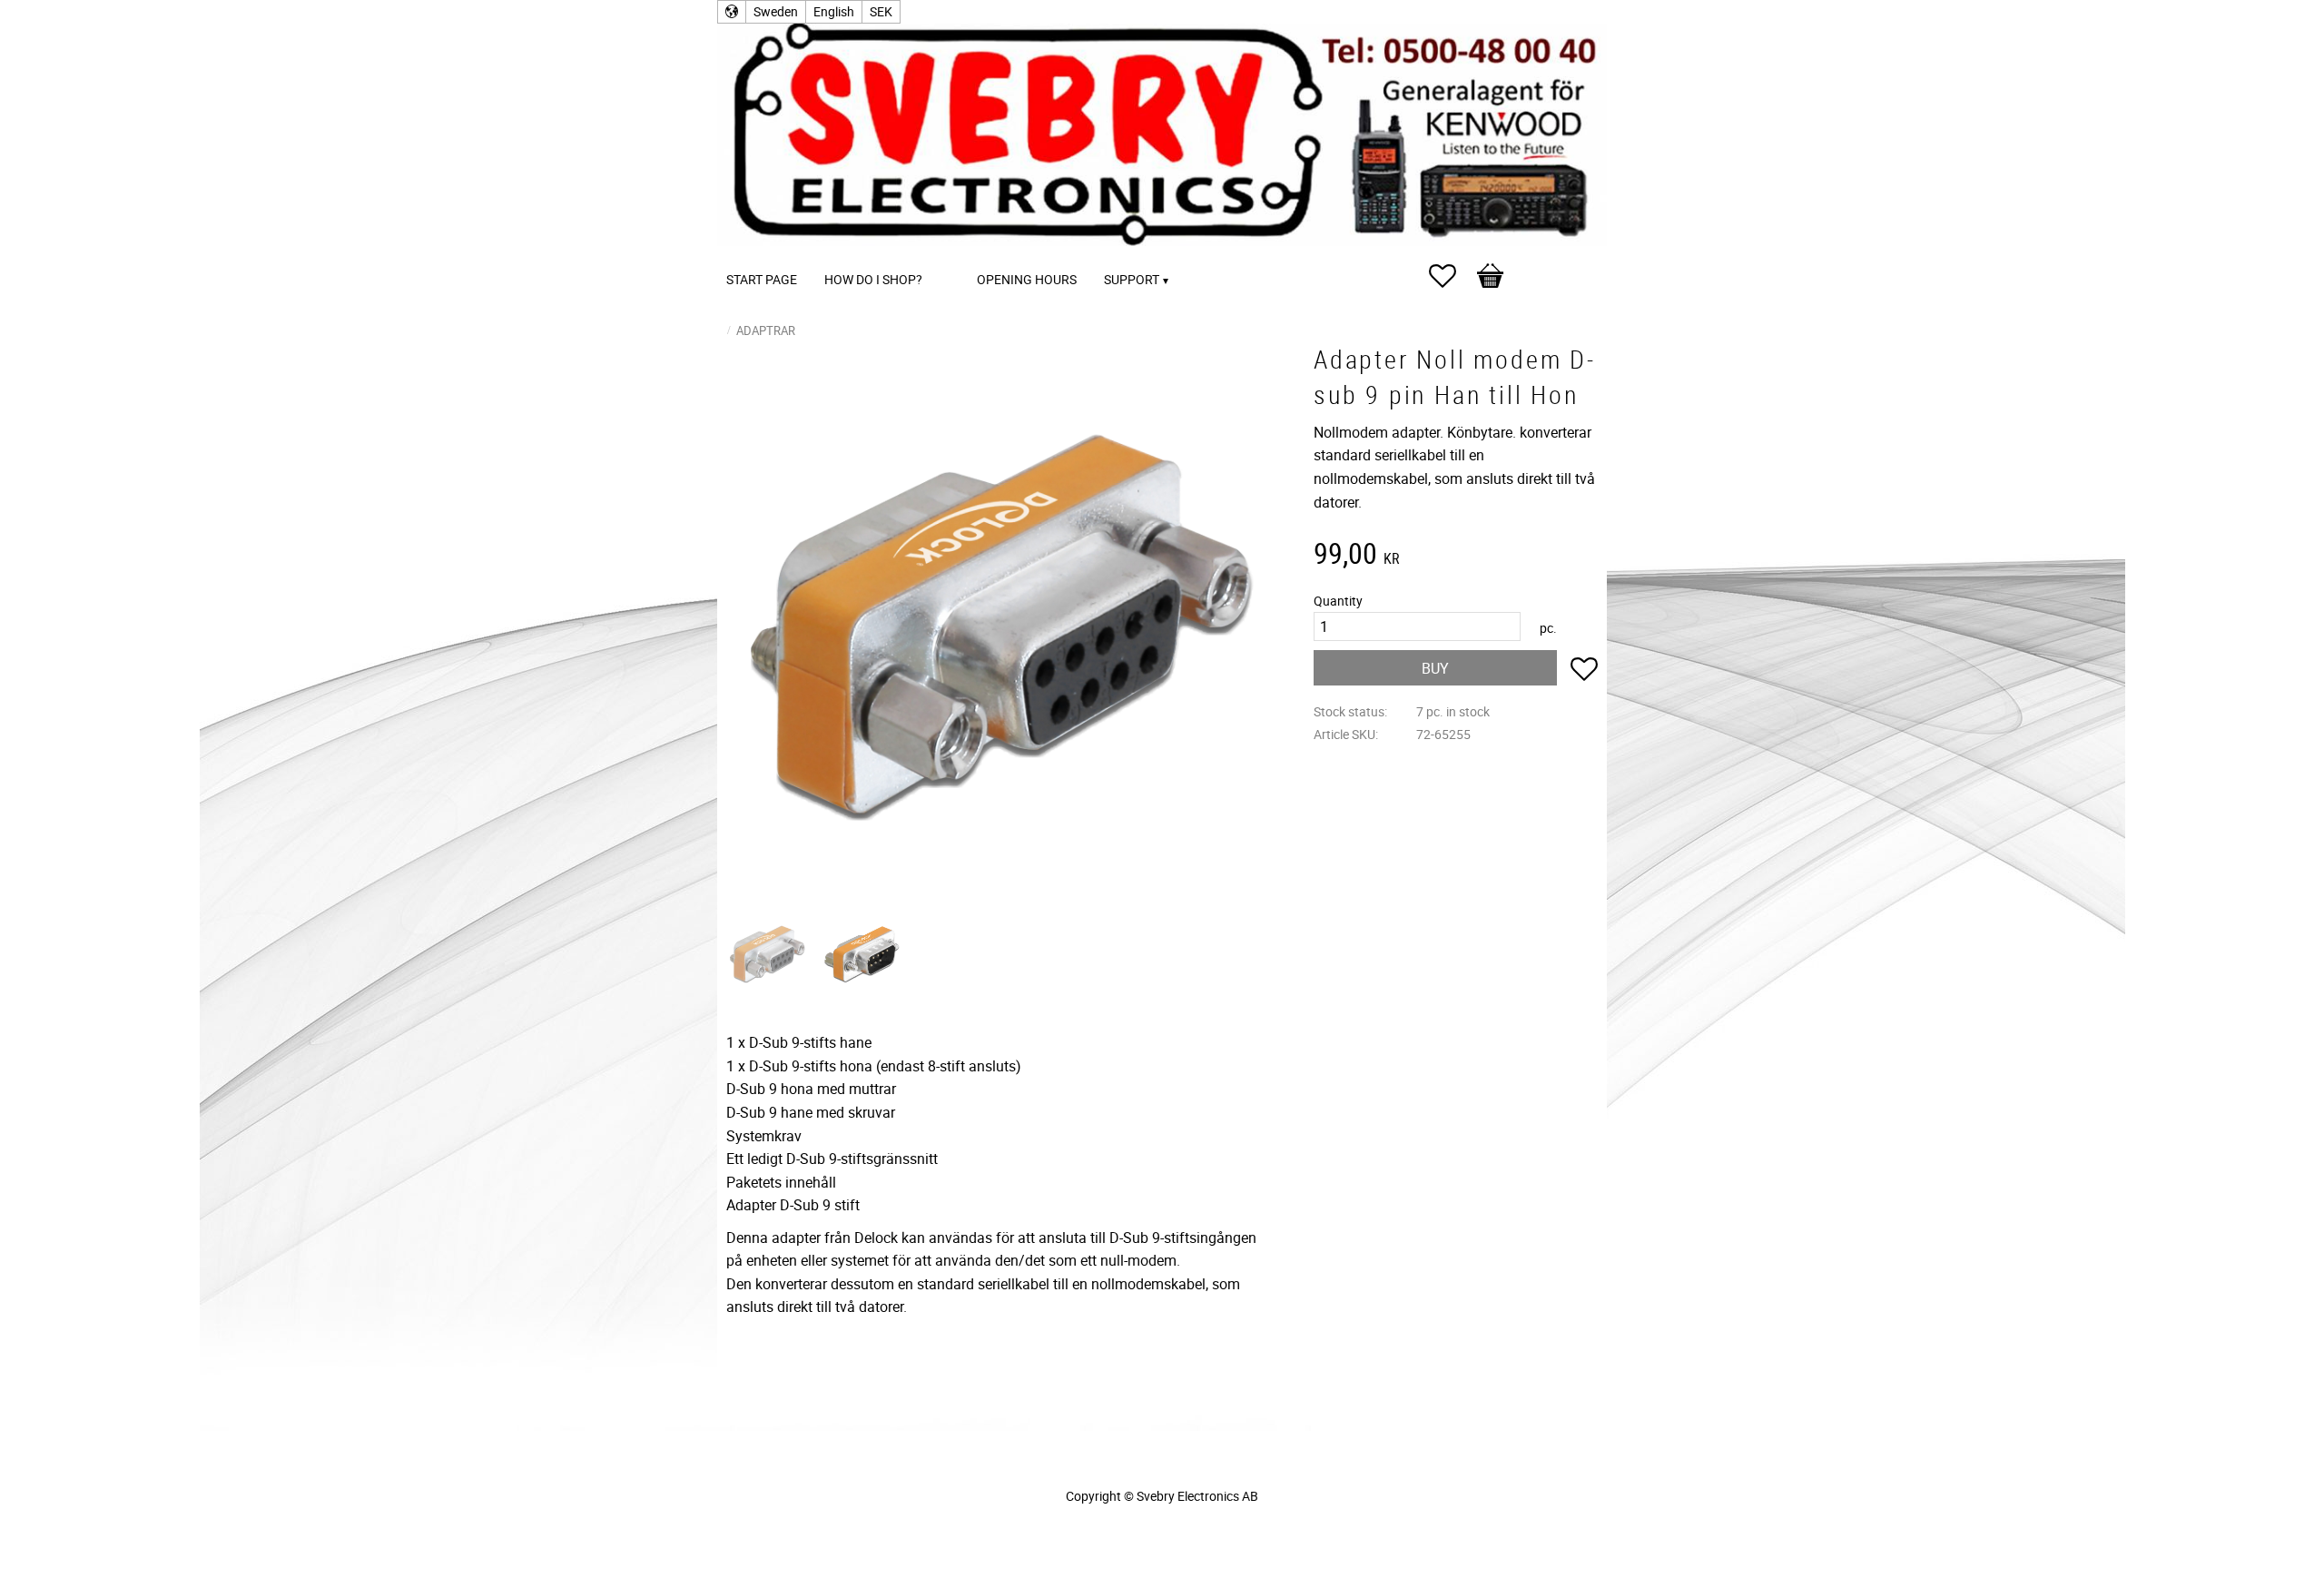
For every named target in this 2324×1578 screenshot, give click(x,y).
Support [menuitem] (1132, 279)
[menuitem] (954, 255)
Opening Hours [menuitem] (1027, 279)
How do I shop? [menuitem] (873, 279)
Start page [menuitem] (762, 279)
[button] (1452, 276)
